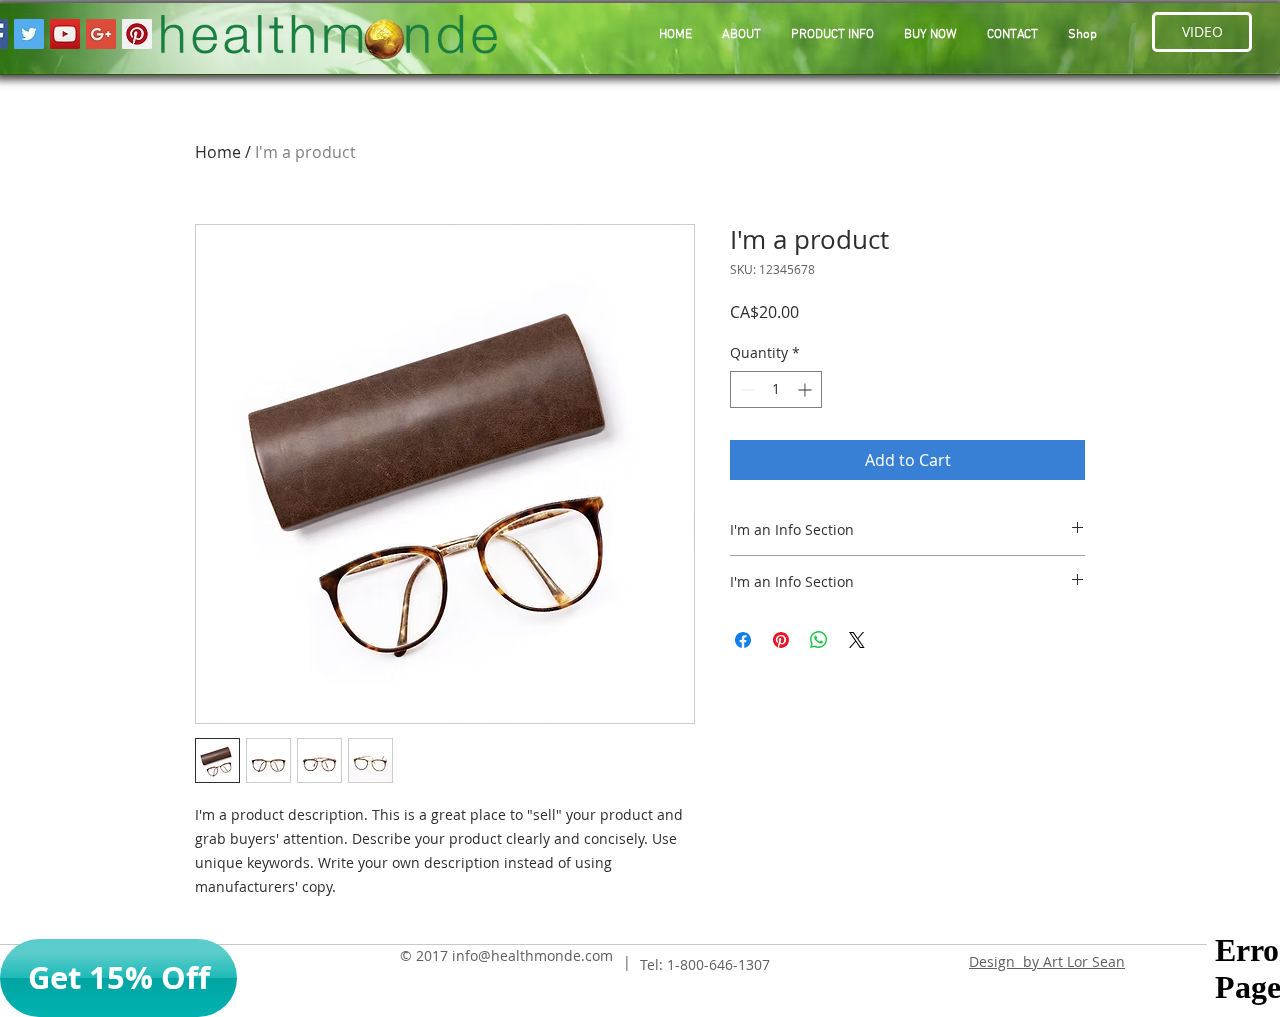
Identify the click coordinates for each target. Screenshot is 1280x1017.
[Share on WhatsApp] (819, 640)
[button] (832, 35)
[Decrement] (745, 389)
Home (218, 152)
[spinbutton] (776, 389)
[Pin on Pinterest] (781, 640)
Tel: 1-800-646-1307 (705, 964)
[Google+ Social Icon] (101, 34)
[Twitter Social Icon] (29, 34)
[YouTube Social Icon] (65, 34)
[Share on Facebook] (743, 640)
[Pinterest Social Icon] (137, 34)
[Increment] (806, 389)
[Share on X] (857, 640)
